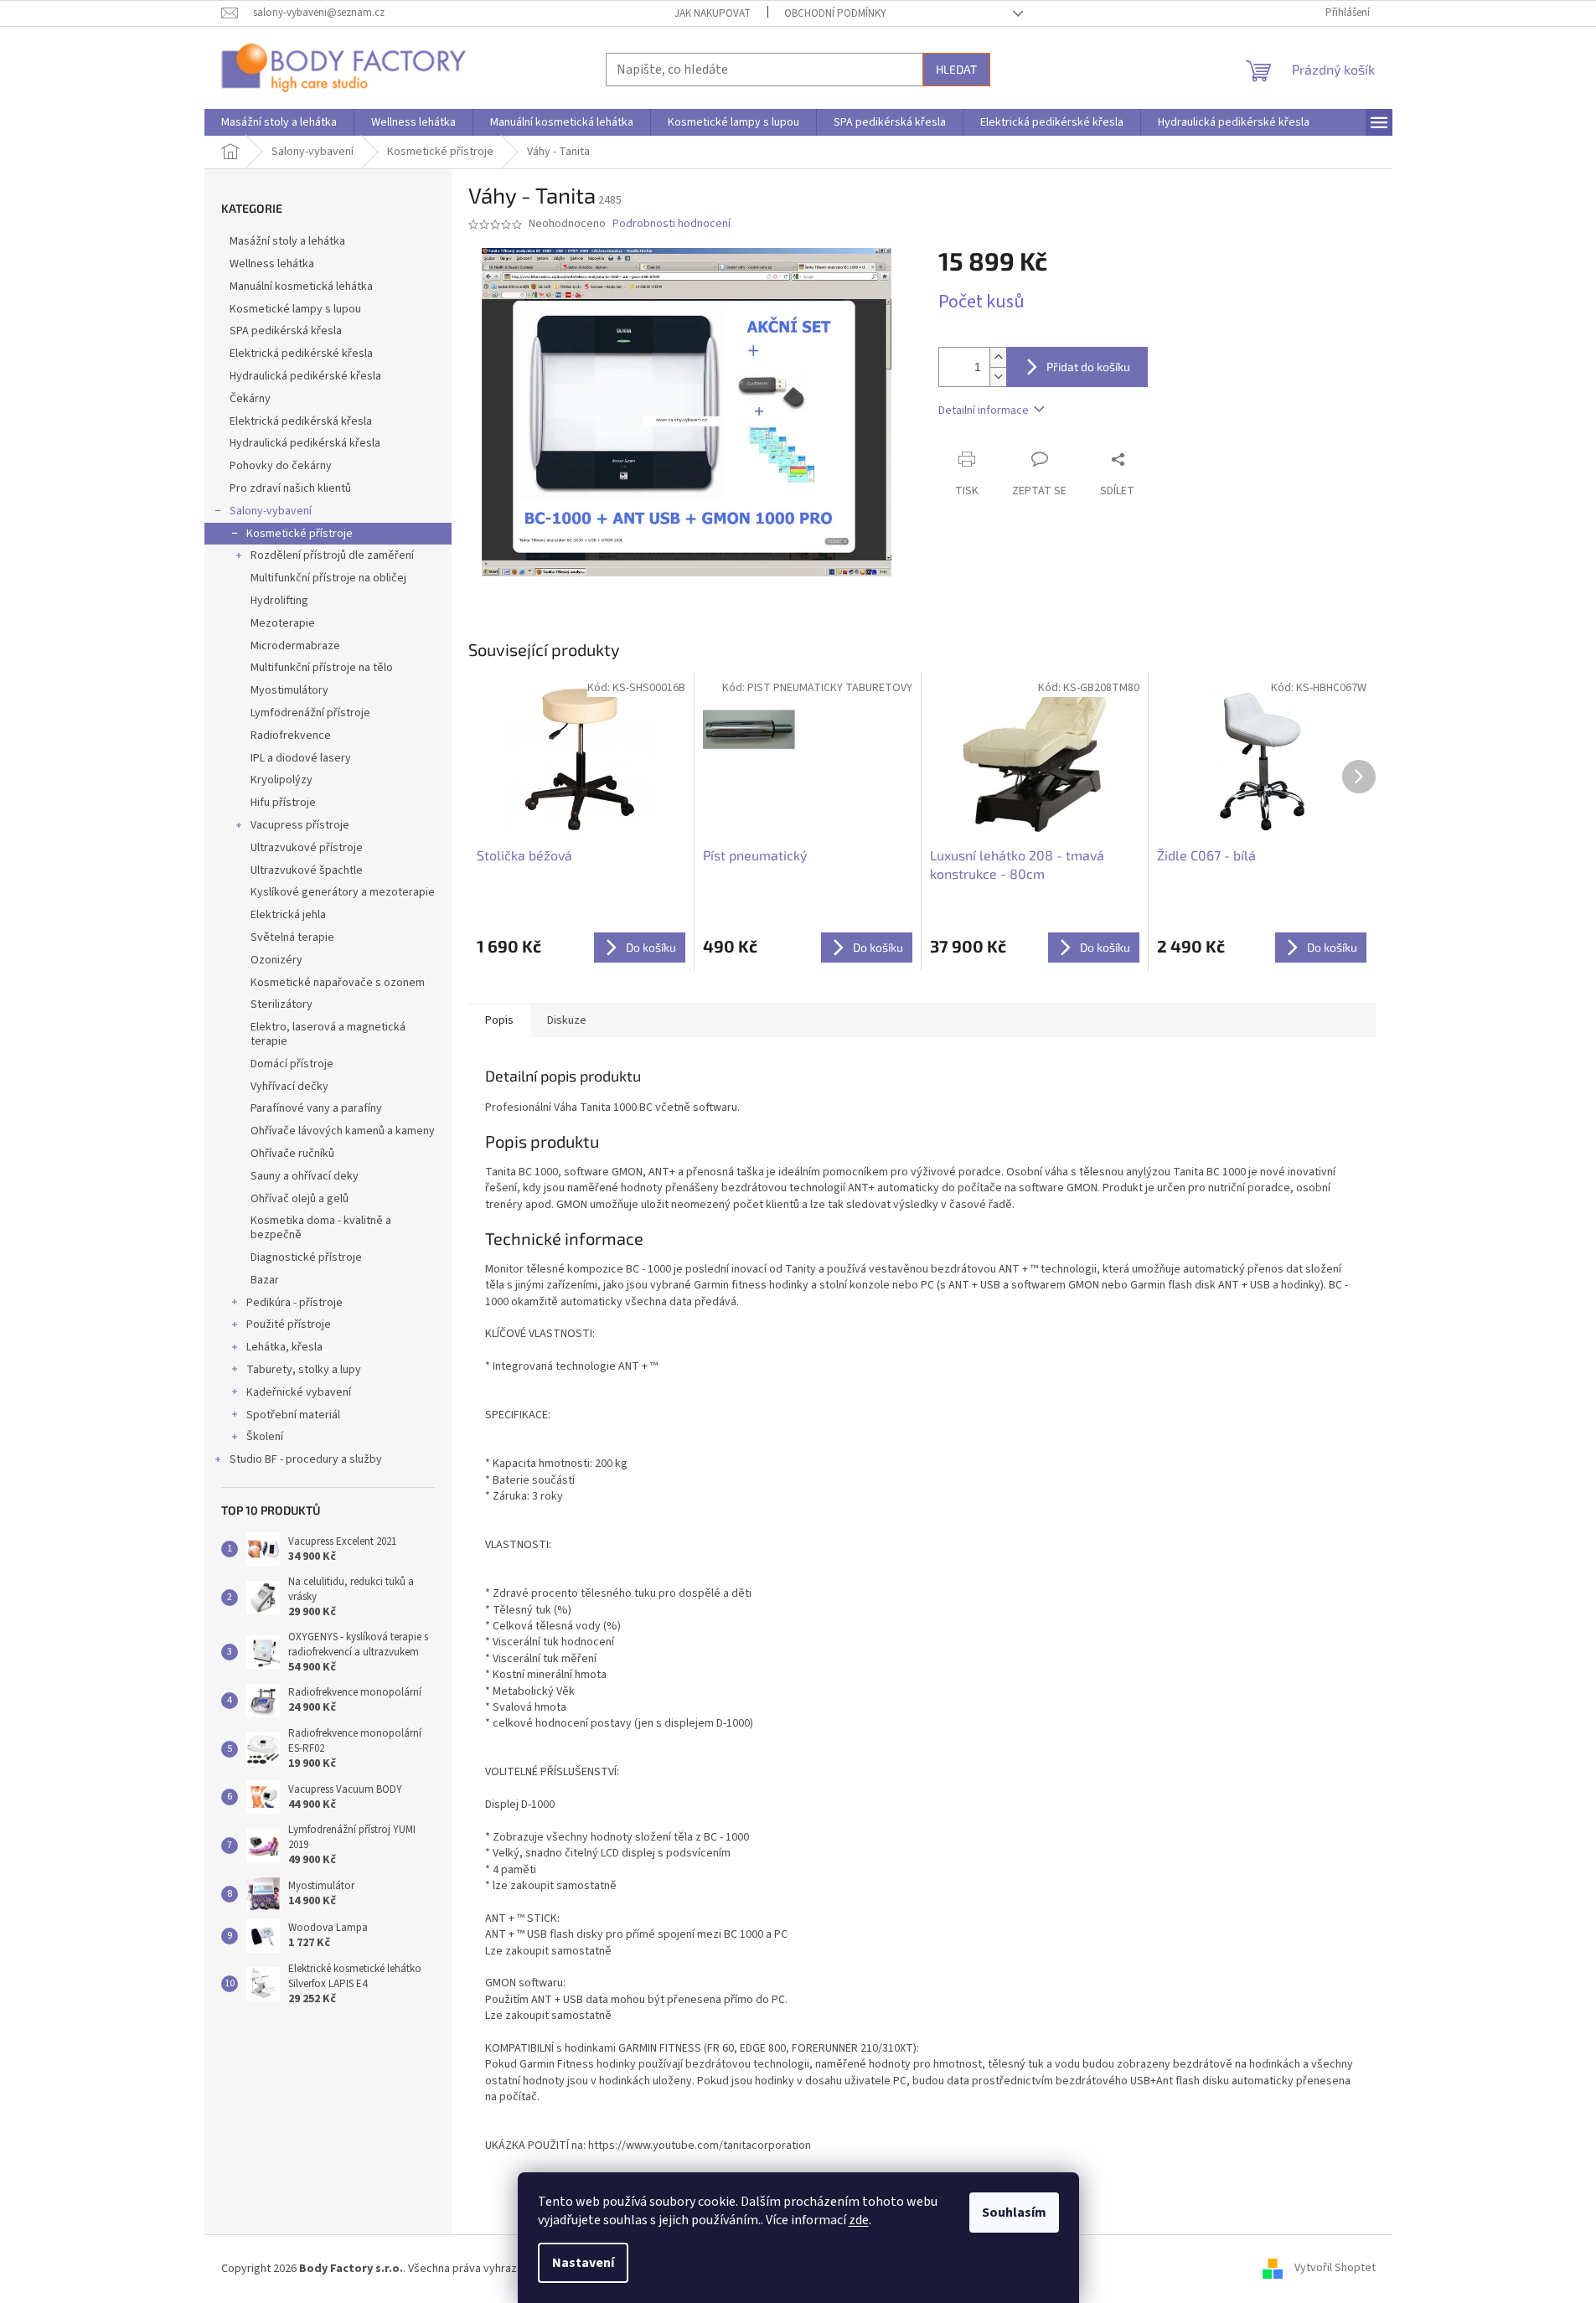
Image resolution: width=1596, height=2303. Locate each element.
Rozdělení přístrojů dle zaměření (332, 555)
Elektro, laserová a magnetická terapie (328, 1034)
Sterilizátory (281, 1004)
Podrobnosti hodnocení (671, 224)
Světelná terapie (292, 937)
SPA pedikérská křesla (286, 331)
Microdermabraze (295, 646)
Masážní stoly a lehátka (287, 241)
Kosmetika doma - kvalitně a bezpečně (321, 1228)
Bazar (265, 1280)
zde (859, 2220)
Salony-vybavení (271, 511)
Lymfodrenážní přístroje (310, 713)
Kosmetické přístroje (300, 534)
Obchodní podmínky (835, 13)
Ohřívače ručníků (292, 1154)
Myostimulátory (289, 690)
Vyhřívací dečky (289, 1087)
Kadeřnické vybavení (299, 1392)
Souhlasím (1014, 2213)
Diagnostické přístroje (306, 1257)
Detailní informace (984, 411)
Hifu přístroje (283, 803)
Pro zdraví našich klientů (290, 488)
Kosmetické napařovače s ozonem (338, 983)
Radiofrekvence (291, 736)
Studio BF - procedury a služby (306, 1459)
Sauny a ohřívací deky (305, 1176)
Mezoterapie (283, 623)
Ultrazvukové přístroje (307, 848)
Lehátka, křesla (284, 1347)
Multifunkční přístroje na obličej (328, 578)
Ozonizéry (276, 960)
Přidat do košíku (1088, 367)
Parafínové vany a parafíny (316, 1108)
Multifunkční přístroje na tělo (322, 668)
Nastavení (583, 2263)
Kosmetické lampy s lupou (295, 309)
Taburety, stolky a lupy (304, 1370)
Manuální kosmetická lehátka (301, 287)
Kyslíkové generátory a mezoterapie (343, 892)
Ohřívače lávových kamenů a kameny (343, 1131)
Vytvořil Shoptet (1335, 2269)
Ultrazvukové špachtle (307, 870)
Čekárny (250, 399)
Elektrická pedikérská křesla (301, 421)
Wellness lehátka (272, 264)
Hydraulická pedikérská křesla (305, 443)
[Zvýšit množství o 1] (998, 357)
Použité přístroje (289, 1324)
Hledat (956, 69)
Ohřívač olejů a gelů (300, 1199)
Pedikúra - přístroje (294, 1303)
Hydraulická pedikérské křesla (305, 376)
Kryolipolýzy (281, 780)
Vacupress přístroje (300, 825)
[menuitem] (279, 122)
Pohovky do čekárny (281, 466)
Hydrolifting (279, 601)
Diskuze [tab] (567, 1020)
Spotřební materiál (293, 1415)
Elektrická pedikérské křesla (301, 354)
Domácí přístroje (292, 1064)
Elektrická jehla (288, 915)
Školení (265, 1437)
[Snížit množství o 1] (998, 377)
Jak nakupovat (713, 13)
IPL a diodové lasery (301, 758)
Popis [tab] (499, 1020)
